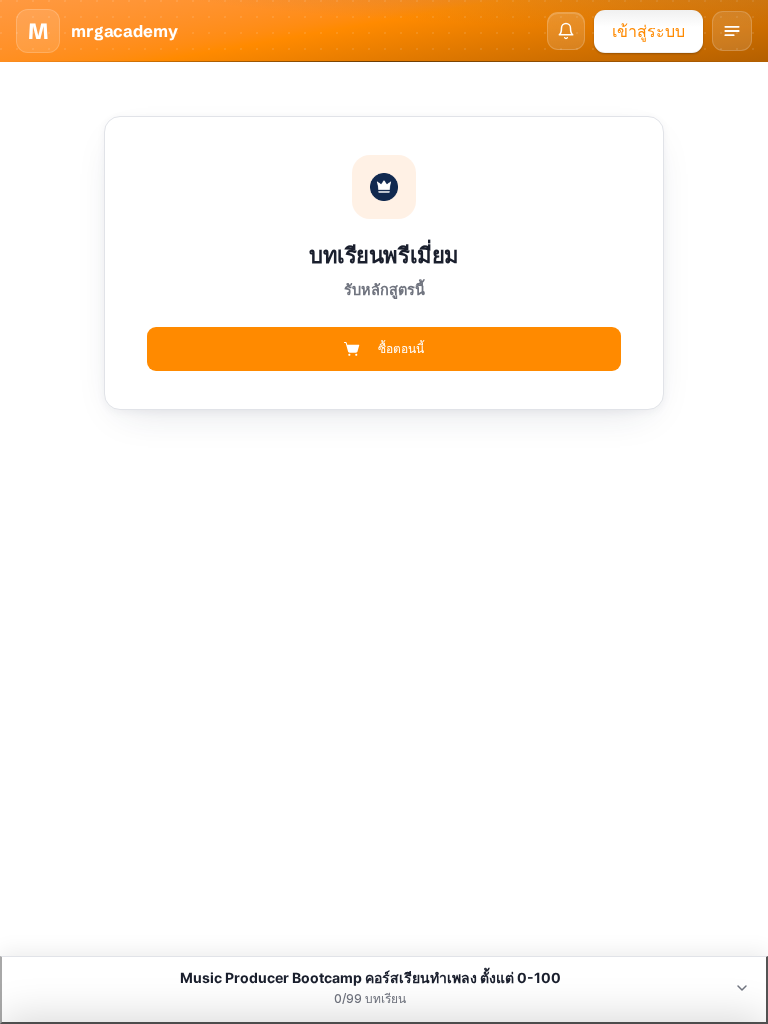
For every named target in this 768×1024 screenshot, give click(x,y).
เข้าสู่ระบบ (648, 31)
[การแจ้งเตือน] (566, 31)
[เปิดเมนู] (732, 31)
